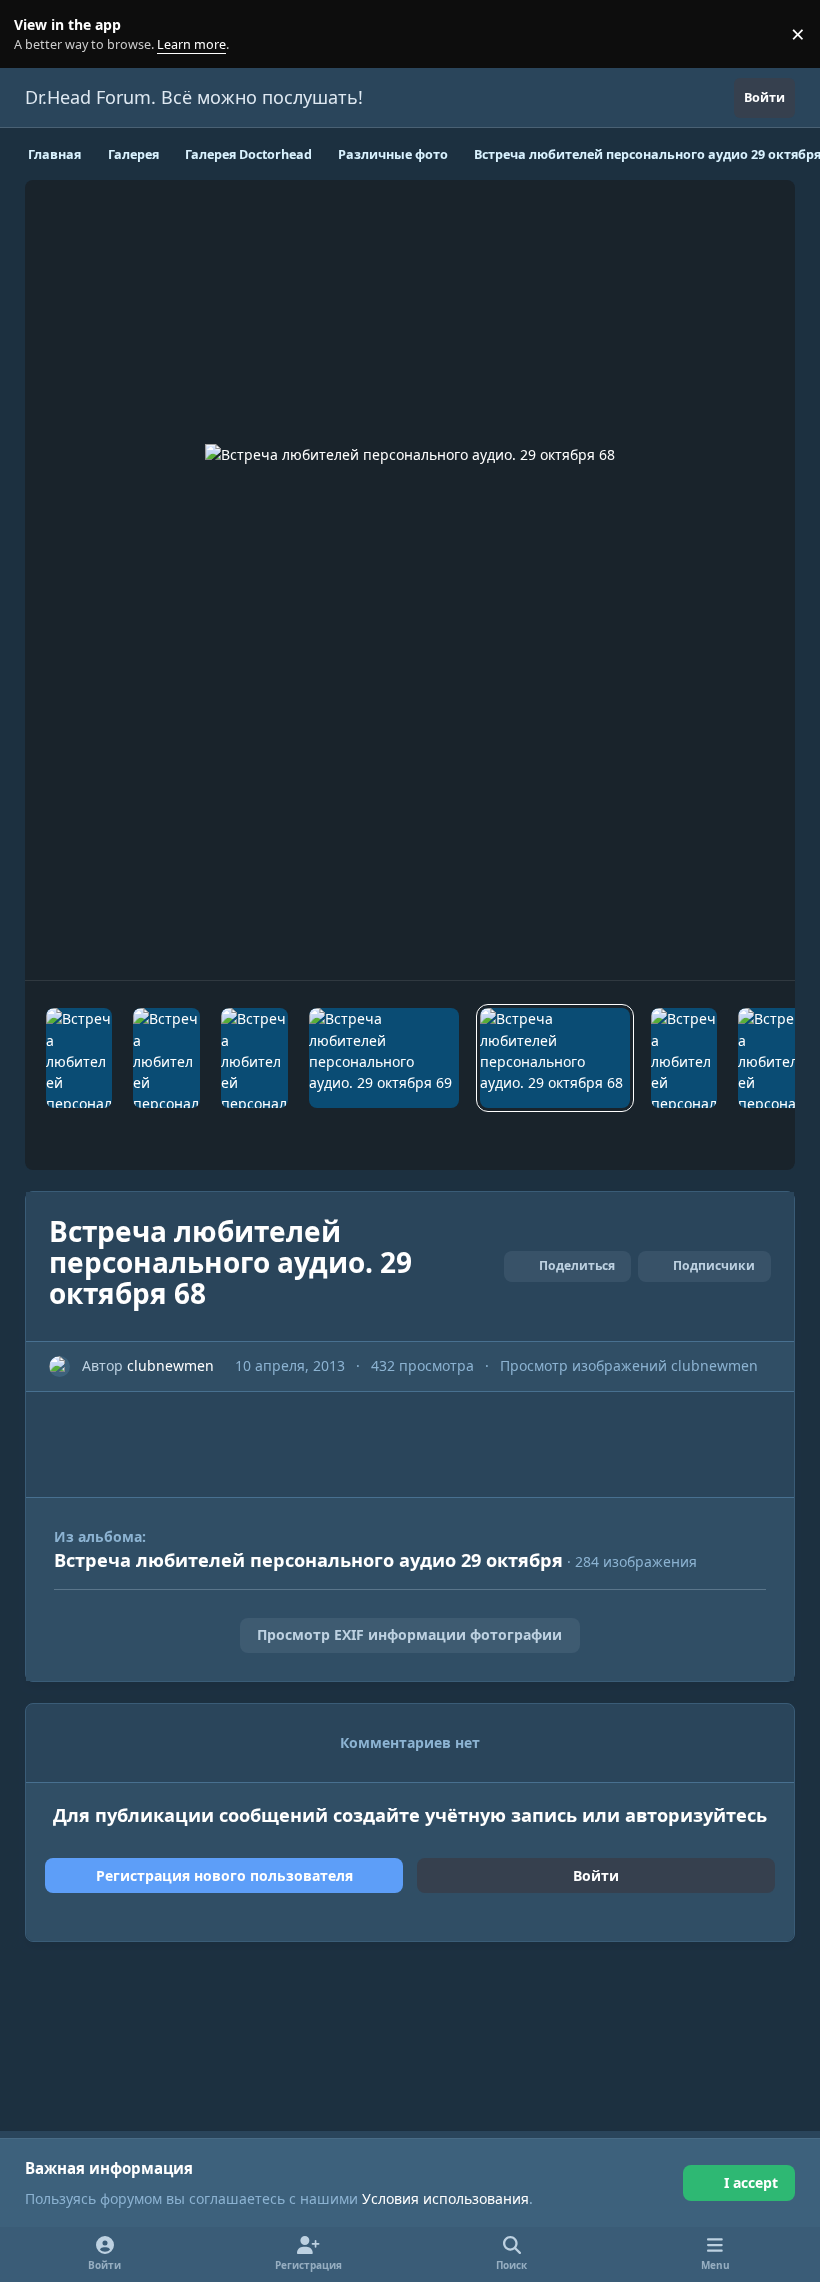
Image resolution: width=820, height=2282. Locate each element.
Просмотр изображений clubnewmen (629, 1365)
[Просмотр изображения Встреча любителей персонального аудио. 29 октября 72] (79, 1058)
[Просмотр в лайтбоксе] (410, 580)
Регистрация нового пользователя (224, 1875)
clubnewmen (170, 1365)
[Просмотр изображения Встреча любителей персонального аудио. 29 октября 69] (384, 1058)
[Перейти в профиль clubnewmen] (59, 1366)
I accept (751, 2182)
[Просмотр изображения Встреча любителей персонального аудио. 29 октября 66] (771, 1058)
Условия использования (445, 2198)
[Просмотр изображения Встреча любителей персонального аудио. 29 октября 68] (555, 1058)
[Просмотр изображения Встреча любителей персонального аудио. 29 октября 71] (166, 1058)
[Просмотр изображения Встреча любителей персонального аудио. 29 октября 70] (254, 1058)
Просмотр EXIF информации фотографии (409, 1634)
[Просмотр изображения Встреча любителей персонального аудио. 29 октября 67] (684, 1058)
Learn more (38, 34)
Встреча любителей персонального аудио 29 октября (308, 1560)
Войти (596, 1875)
